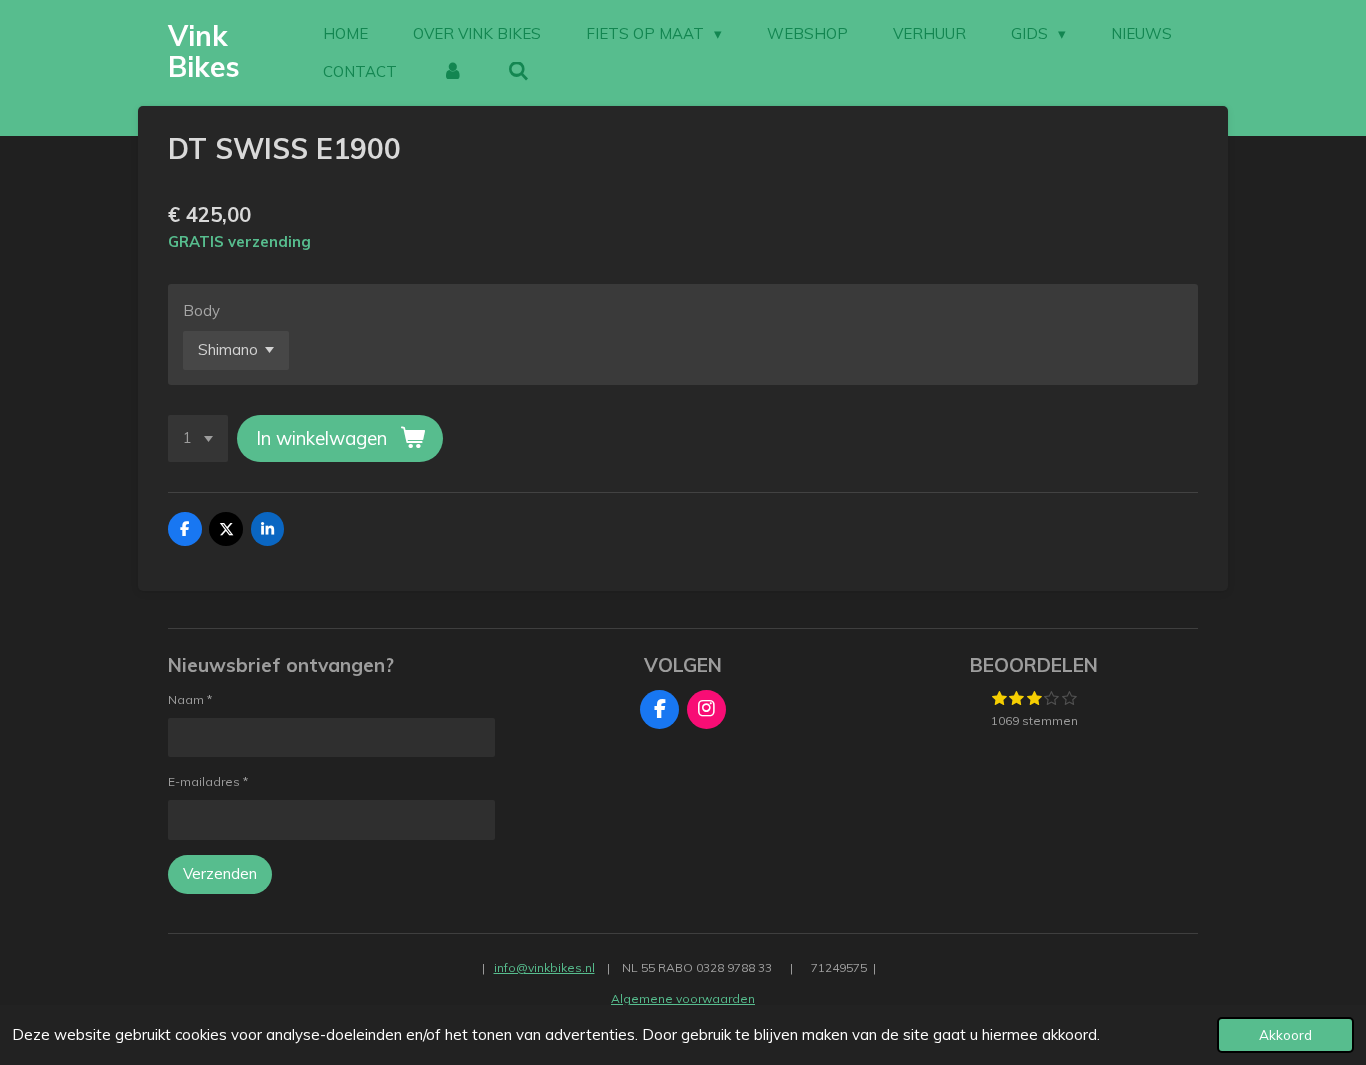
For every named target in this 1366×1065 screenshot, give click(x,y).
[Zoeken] (518, 72)
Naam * (190, 699)
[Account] (452, 72)
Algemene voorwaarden (683, 998)
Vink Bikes (204, 51)
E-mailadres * (208, 781)
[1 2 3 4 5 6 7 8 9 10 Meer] (198, 438)
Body (201, 310)
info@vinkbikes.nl (544, 967)
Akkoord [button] (1285, 1034)
